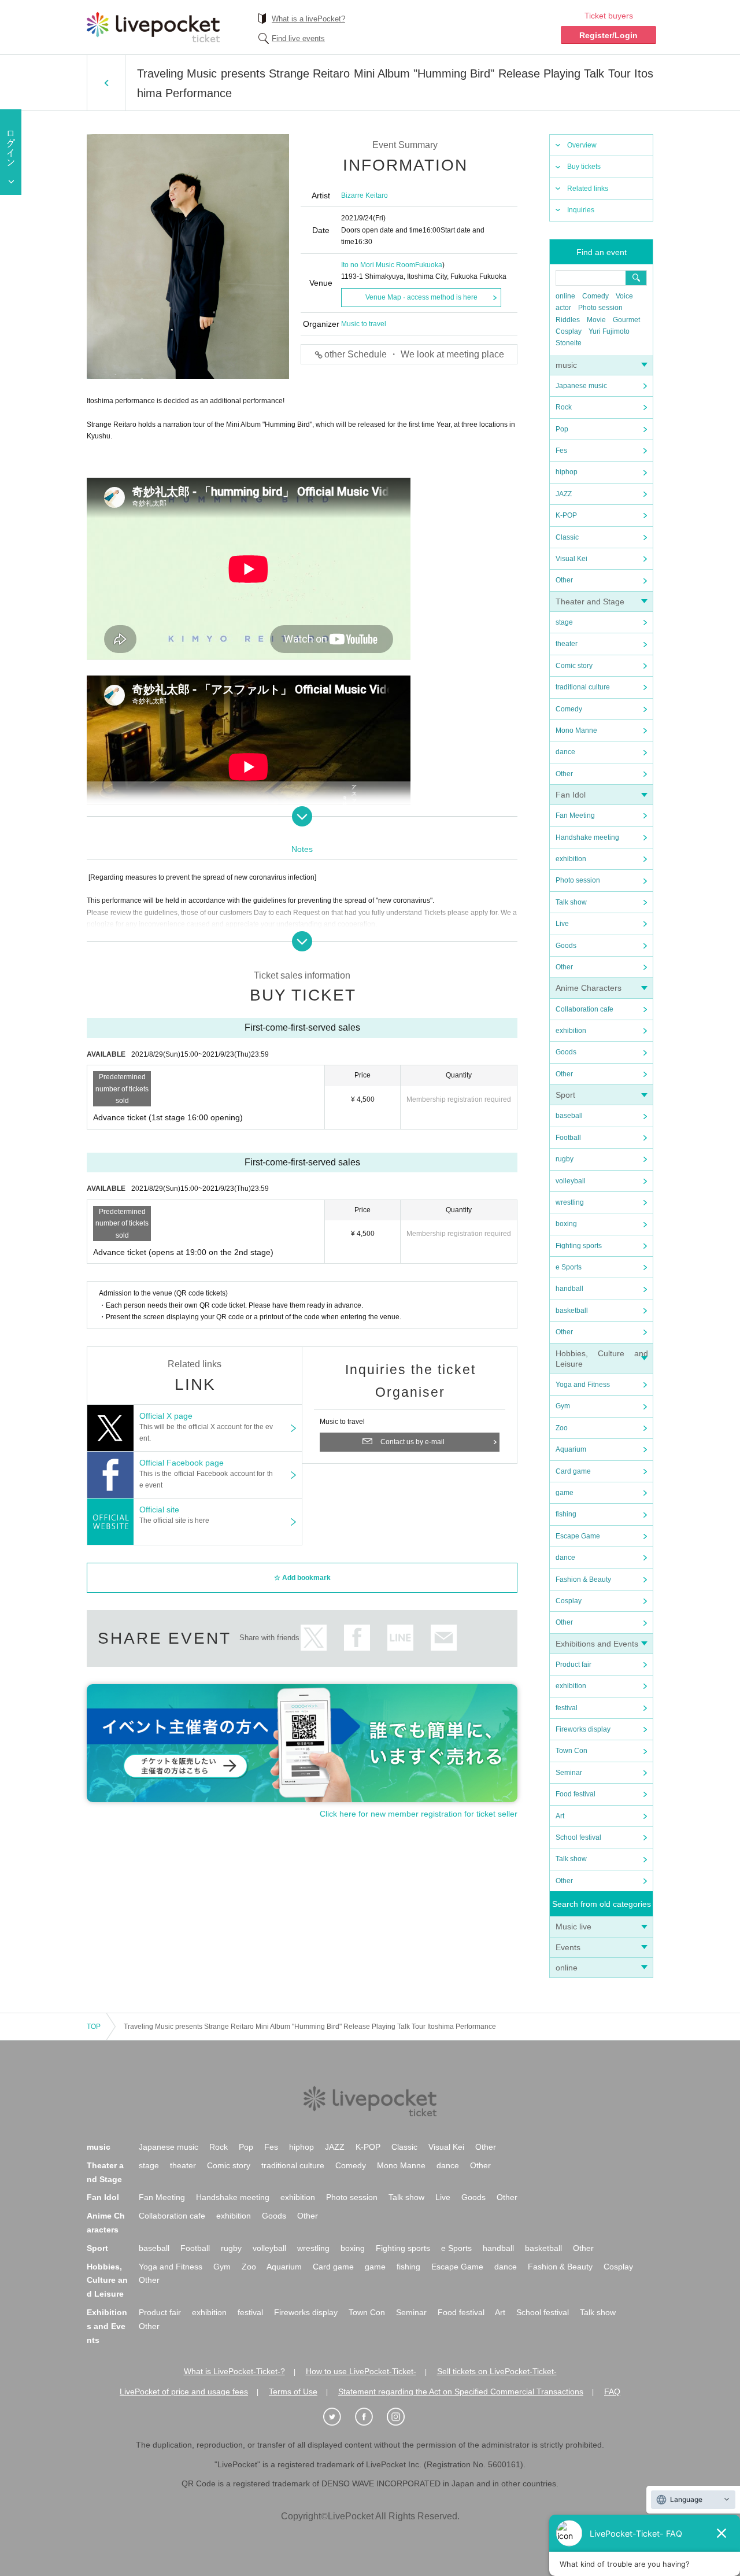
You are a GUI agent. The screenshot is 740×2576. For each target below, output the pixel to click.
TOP (94, 2027)
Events (568, 1947)
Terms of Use (293, 2392)
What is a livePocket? (308, 19)
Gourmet (626, 320)
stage (564, 622)
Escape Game (578, 1536)
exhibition (571, 859)
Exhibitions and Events (597, 1644)
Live (562, 924)
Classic (567, 537)
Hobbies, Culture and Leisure (107, 2280)
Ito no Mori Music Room (378, 265)
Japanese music (581, 386)
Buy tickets (584, 167)
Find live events (298, 38)
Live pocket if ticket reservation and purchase (153, 27)
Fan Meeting (575, 815)
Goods (566, 946)
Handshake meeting (587, 837)
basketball (572, 1311)
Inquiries (581, 210)
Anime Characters (589, 988)
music (566, 365)
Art (560, 1816)
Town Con (571, 1751)
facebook (357, 1638)
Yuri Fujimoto (609, 331)
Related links (588, 189)
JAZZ (564, 494)
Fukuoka (429, 265)
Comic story (574, 666)
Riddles (568, 320)
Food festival (576, 1794)
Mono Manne (576, 730)
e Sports (569, 1267)
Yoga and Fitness (583, 1385)
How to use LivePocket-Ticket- (361, 2371)
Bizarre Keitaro (365, 195)
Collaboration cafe (584, 1009)
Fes (561, 451)
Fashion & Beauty (583, 1579)
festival (567, 1708)
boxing (566, 1224)
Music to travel (364, 324)
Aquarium (571, 1449)
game (565, 1493)
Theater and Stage (590, 601)
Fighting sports (579, 1246)
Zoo (562, 1428)
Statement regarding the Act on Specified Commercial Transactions (461, 2392)
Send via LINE (400, 1638)
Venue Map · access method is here (421, 297)
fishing (566, 1514)
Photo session (600, 308)
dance (565, 752)
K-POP (566, 515)
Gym (563, 1406)
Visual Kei (571, 559)
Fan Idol (571, 795)
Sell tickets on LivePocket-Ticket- (497, 2371)
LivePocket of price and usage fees (184, 2392)
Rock (564, 407)
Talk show (571, 902)
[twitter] (338, 2417)
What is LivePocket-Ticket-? (234, 2371)
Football (568, 1138)
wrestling (570, 1202)
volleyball (571, 1181)
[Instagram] (402, 2417)
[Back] (106, 83)
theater (567, 644)
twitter (314, 1638)
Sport (565, 1095)
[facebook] (370, 2417)
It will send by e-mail (444, 1638)
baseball (569, 1116)
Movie (596, 320)
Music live (573, 1927)
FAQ (612, 2392)
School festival (578, 1837)
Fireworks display (583, 1729)
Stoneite (569, 343)
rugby (565, 1159)
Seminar (569, 1773)
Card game (573, 1471)
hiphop (567, 472)
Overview (582, 145)
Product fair (573, 1665)
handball (569, 1289)
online (565, 296)
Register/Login (608, 35)
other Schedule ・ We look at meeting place (414, 354)
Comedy (595, 296)
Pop (562, 429)
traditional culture (583, 687)
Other (564, 580)
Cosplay (569, 331)
